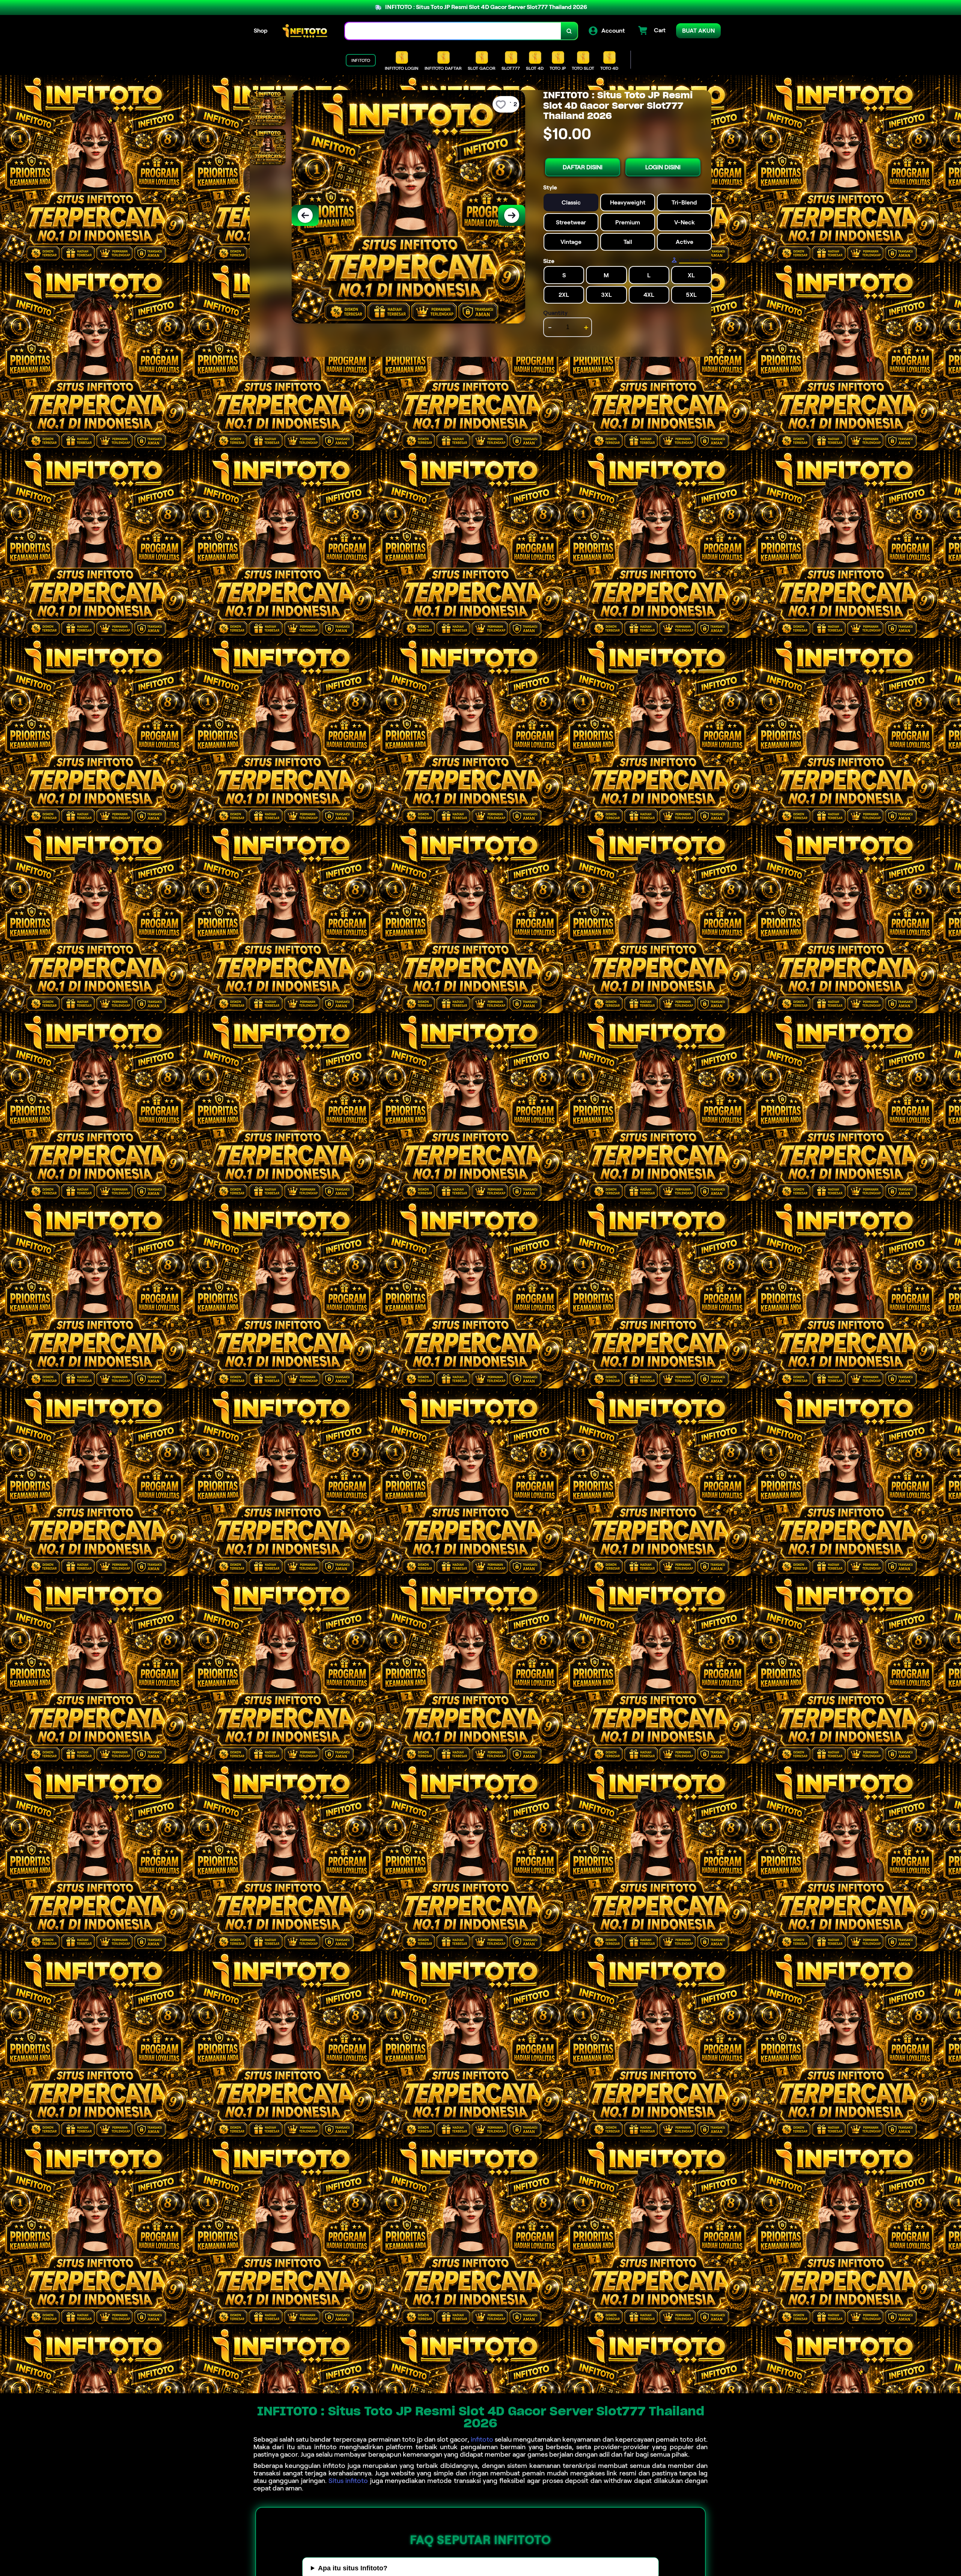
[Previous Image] (305, 215)
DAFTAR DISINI (583, 167)
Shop (261, 31)
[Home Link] (306, 31)
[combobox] (453, 31)
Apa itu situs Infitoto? (353, 2568)
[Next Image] (512, 215)
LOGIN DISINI (663, 167)
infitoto (482, 2439)
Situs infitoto (348, 2481)
